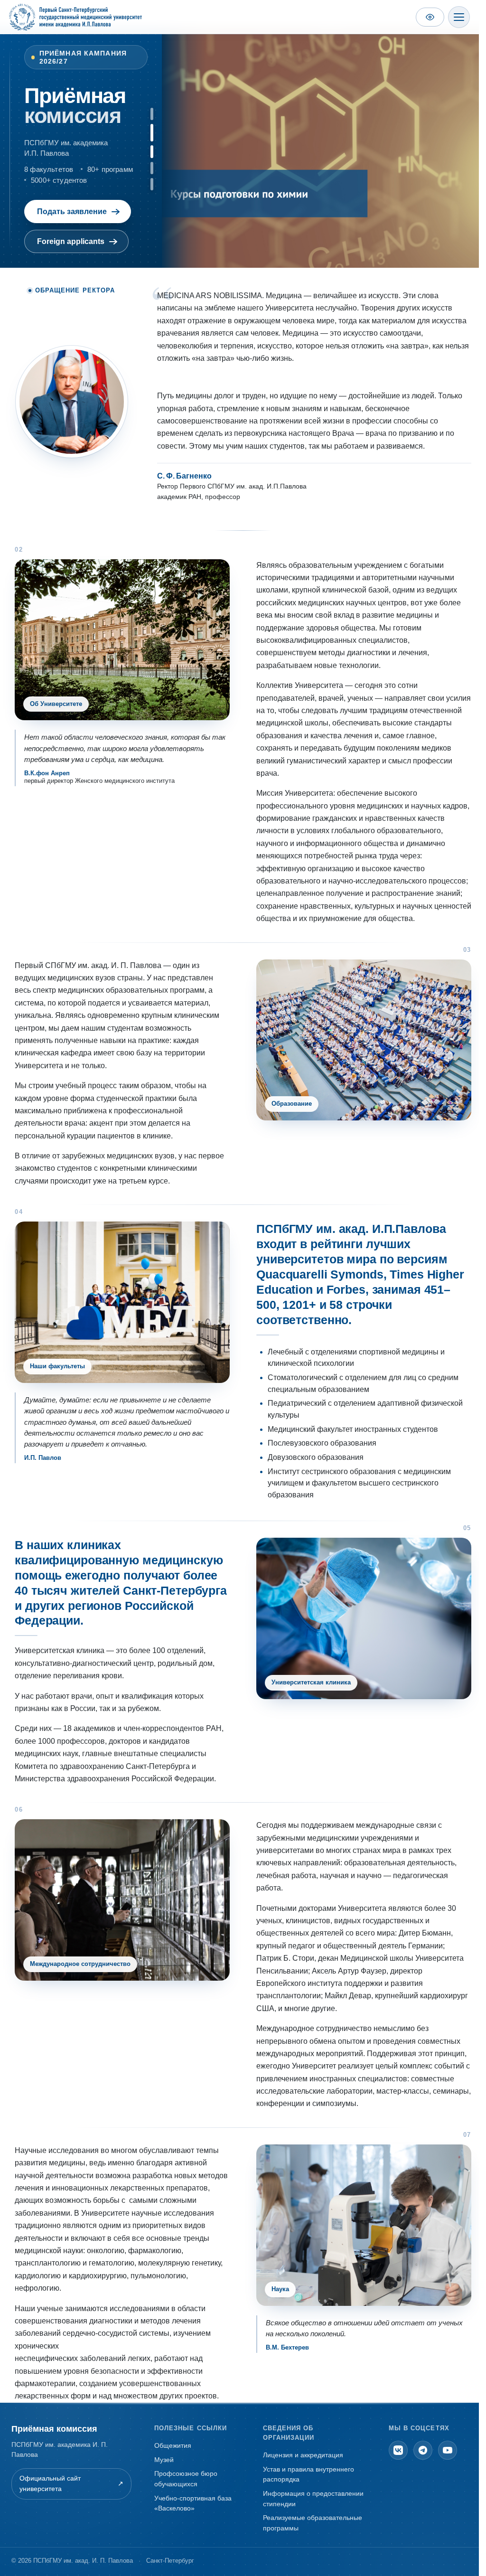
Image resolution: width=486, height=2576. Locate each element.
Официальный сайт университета (71, 2483)
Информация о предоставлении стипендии (313, 2499)
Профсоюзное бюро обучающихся (186, 2479)
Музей (164, 2460)
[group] (324, 149)
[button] (152, 114)
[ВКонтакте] (398, 2450)
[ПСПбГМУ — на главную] (75, 17)
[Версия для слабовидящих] (430, 17)
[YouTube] (448, 2450)
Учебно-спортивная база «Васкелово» (193, 2503)
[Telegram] (423, 2450)
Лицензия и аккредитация (303, 2455)
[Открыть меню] (459, 17)
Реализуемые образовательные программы (313, 2523)
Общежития (173, 2445)
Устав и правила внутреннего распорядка (308, 2474)
